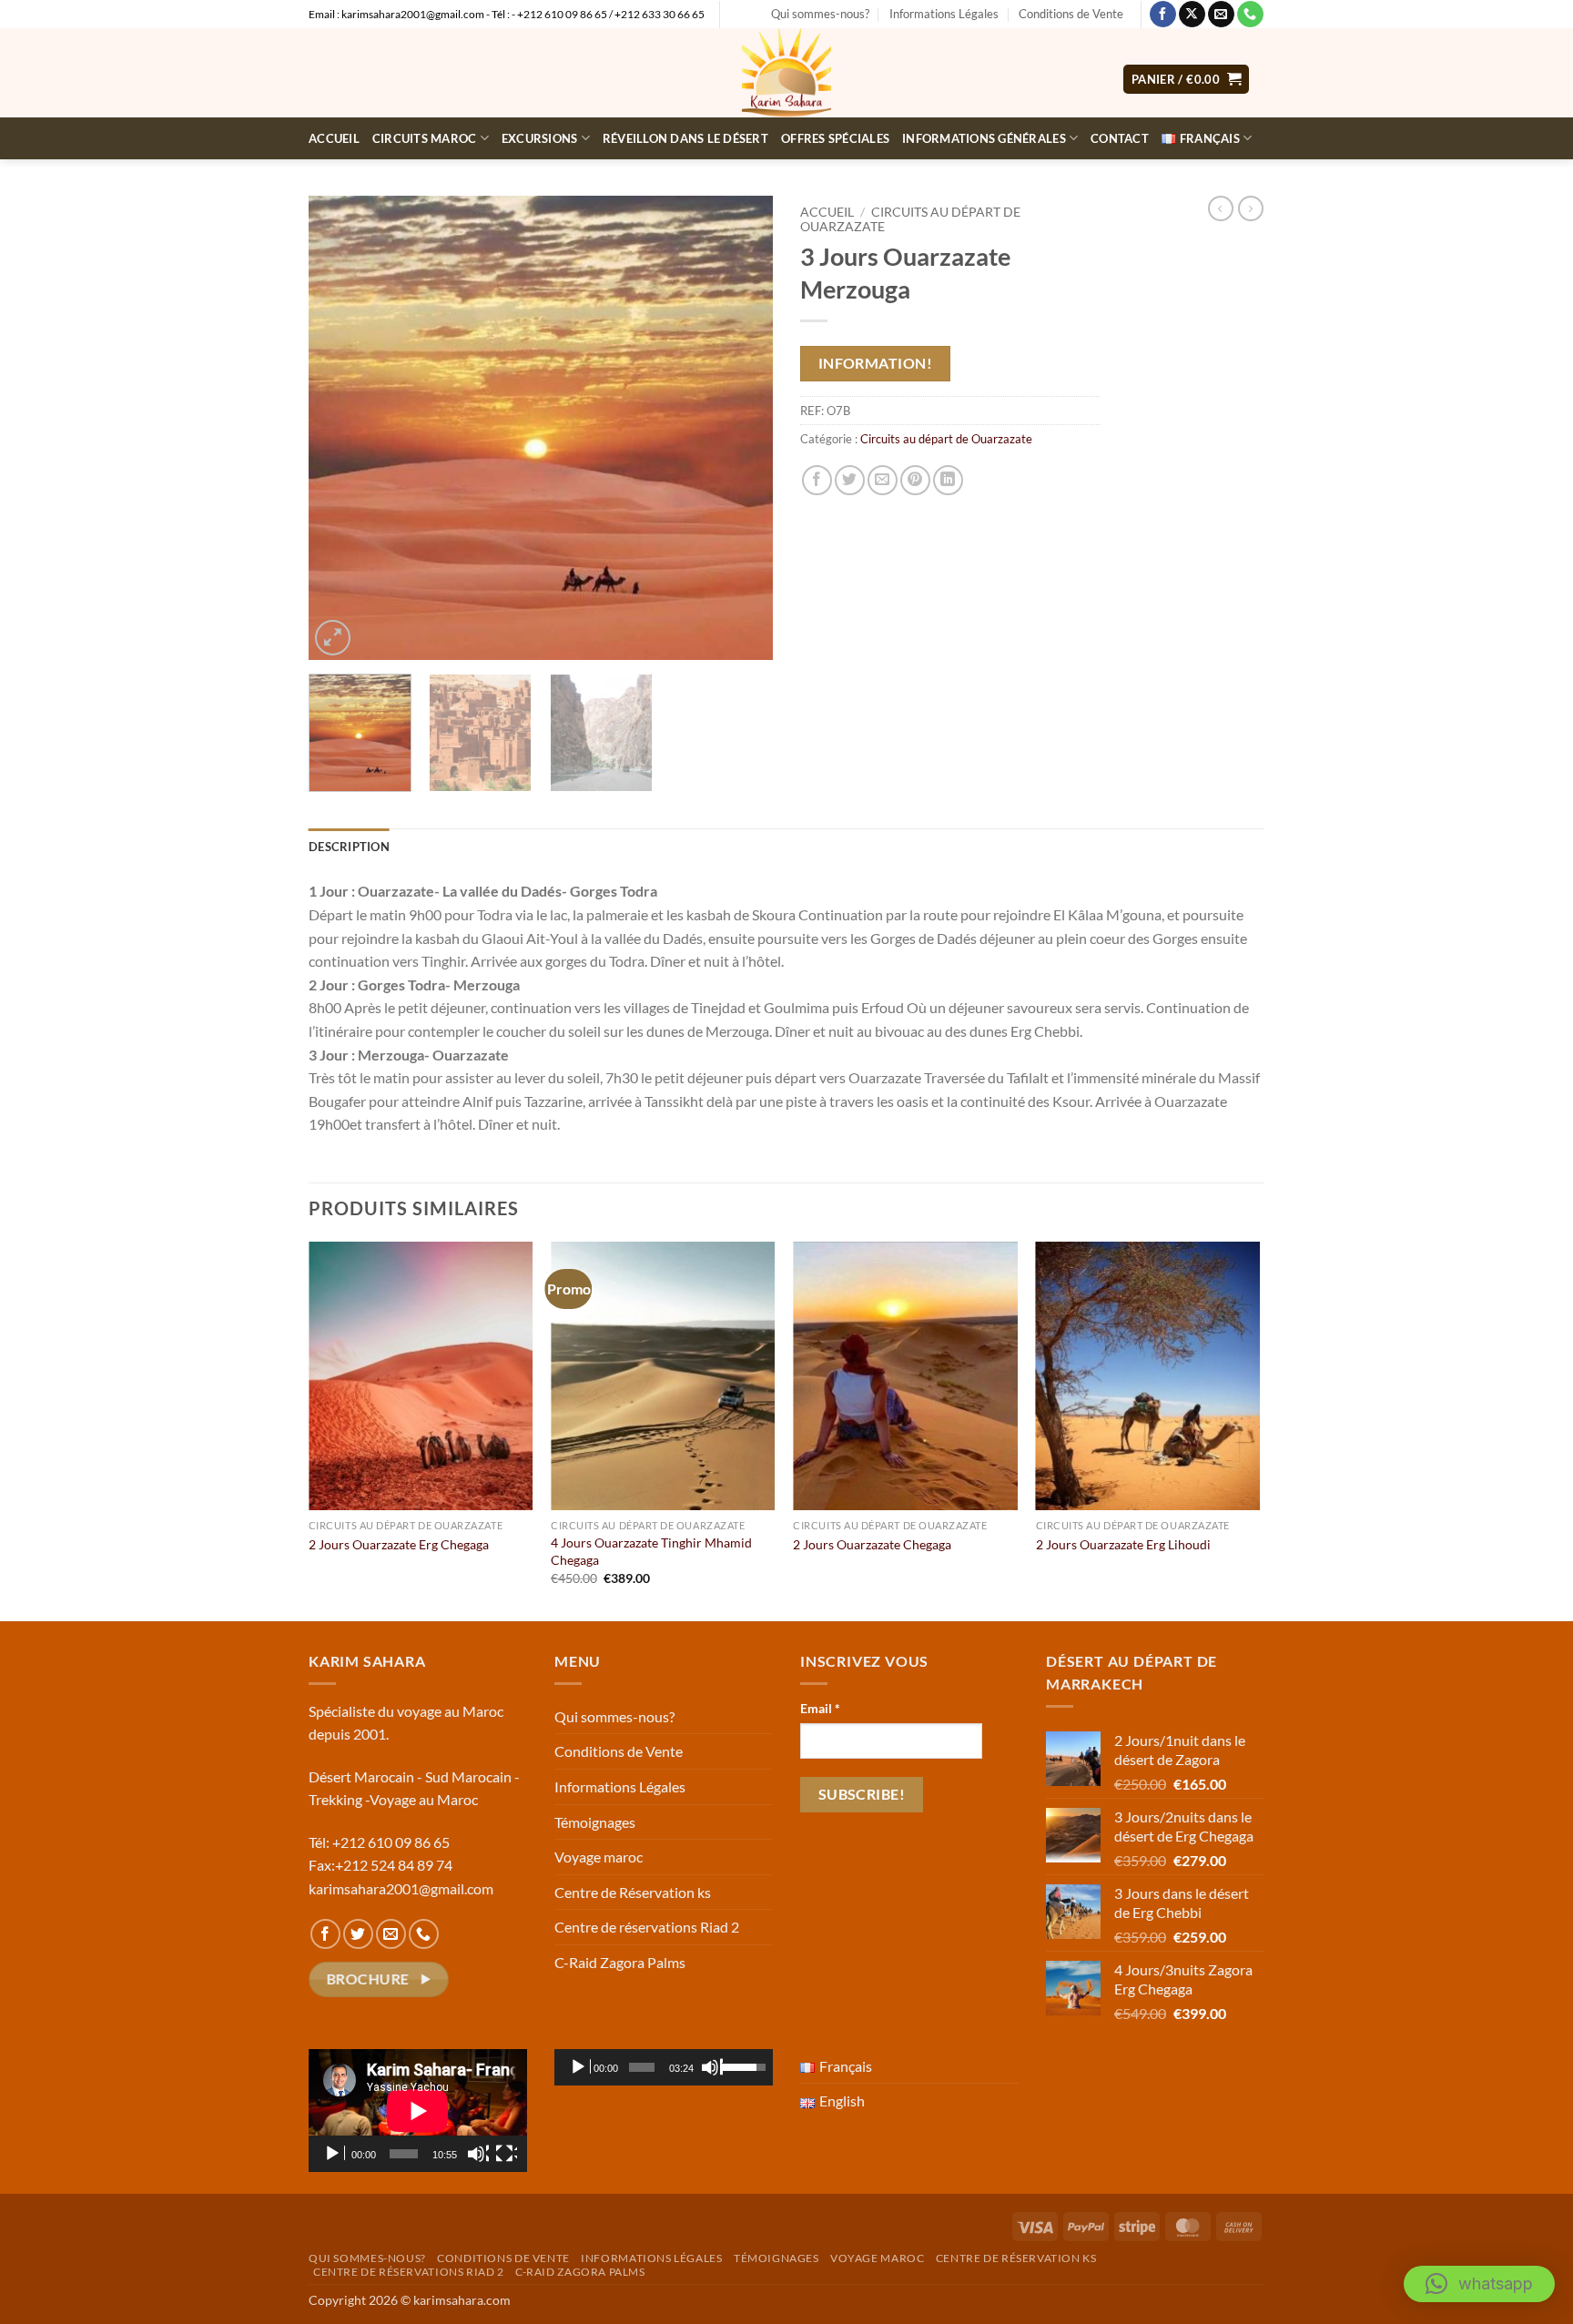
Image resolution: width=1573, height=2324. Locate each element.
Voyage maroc (599, 1857)
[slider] (641, 2067)
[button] (1186, 80)
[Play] (334, 2154)
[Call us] (1250, 15)
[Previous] (340, 428)
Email (820, 1708)
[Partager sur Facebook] (817, 480)
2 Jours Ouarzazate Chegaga (872, 1544)
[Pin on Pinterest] (915, 480)
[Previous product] (1251, 208)
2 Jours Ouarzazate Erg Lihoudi (1123, 1544)
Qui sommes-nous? (820, 14)
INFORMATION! (876, 363)
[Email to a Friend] (883, 480)
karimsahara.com (462, 2300)
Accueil (334, 138)
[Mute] (478, 2154)
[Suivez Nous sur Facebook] (1163, 15)
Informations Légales (944, 14)
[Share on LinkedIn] (948, 480)
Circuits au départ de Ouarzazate (946, 439)
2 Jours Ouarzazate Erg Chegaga (399, 1544)
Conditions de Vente (1071, 14)
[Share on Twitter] (850, 480)
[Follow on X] (1192, 15)
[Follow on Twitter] (358, 1934)
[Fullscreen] (506, 2154)
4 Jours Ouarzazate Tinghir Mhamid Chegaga (651, 1551)
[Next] (741, 428)
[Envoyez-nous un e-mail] (1221, 15)
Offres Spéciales (835, 138)
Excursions (540, 138)
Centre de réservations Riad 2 (647, 1927)
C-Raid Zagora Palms (620, 1962)
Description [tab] (349, 847)
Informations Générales (984, 138)
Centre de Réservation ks (633, 1892)
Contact (1120, 138)
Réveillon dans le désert (685, 138)
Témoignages (595, 1822)
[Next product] (1221, 208)
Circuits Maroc (425, 138)
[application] (418, 2111)
